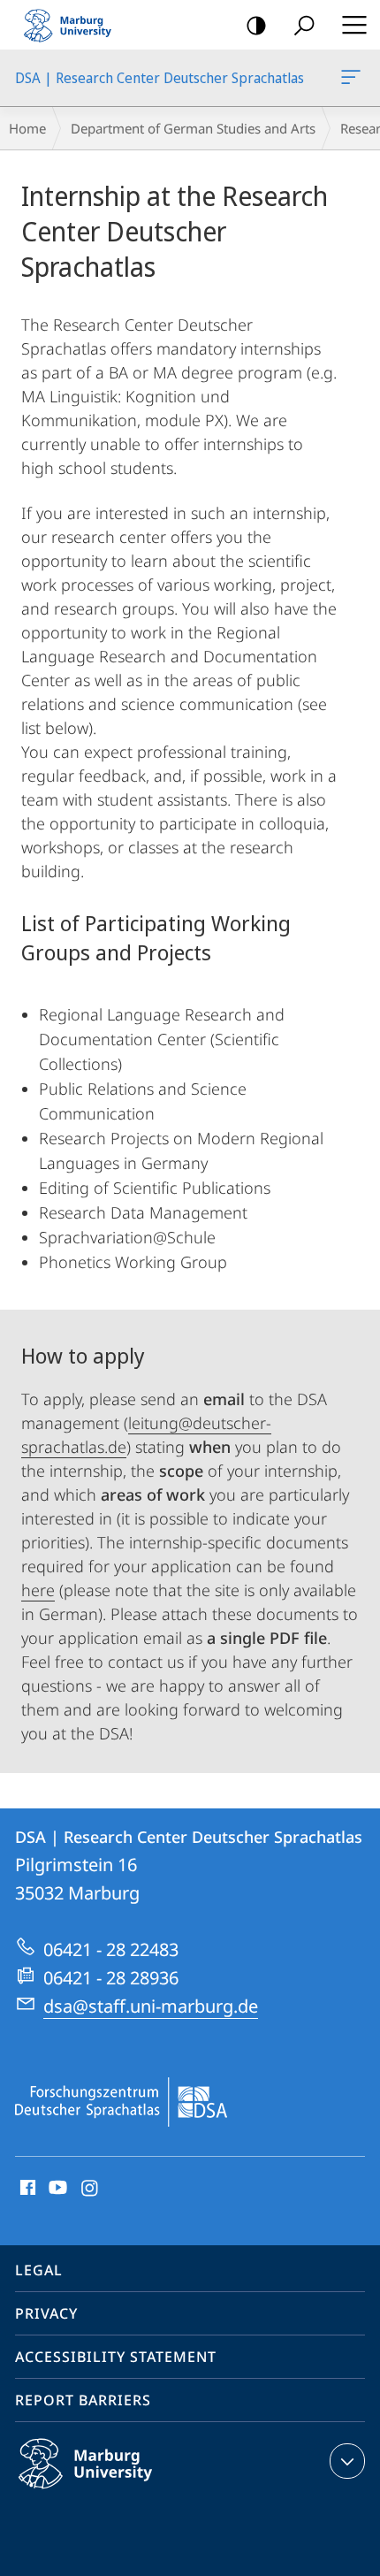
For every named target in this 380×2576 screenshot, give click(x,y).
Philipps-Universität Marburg (120, 2492)
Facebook (26, 2189)
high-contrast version (256, 25)
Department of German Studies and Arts (193, 128)
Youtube (56, 2189)
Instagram (91, 2189)
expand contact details (347, 2461)
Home (27, 128)
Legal (39, 2270)
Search (304, 25)
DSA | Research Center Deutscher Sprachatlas (354, 78)
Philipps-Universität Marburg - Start (75, 25)
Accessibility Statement (116, 2357)
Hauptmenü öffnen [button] (354, 25)
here (38, 1590)
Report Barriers (83, 2400)
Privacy (46, 2313)
